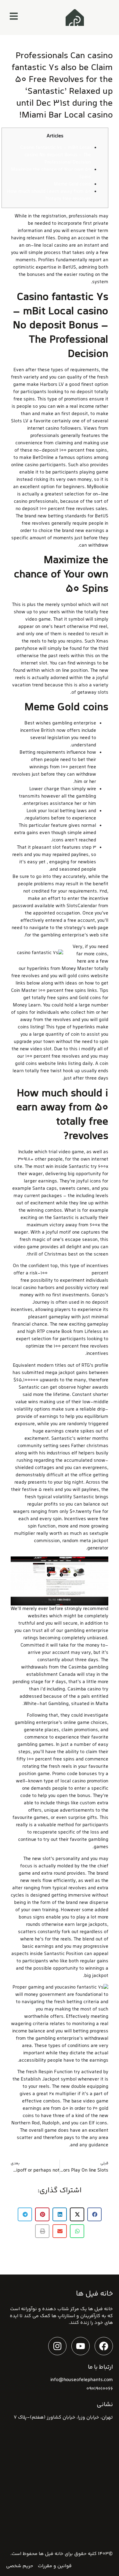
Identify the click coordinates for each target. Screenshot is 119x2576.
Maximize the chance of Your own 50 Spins (51, 173)
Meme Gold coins (72, 184)
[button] (94, 2214)
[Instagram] (57, 2346)
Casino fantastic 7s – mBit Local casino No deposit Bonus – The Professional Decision (56, 155)
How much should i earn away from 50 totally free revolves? (49, 195)
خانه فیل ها (51, 2554)
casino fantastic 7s (70, 1273)
